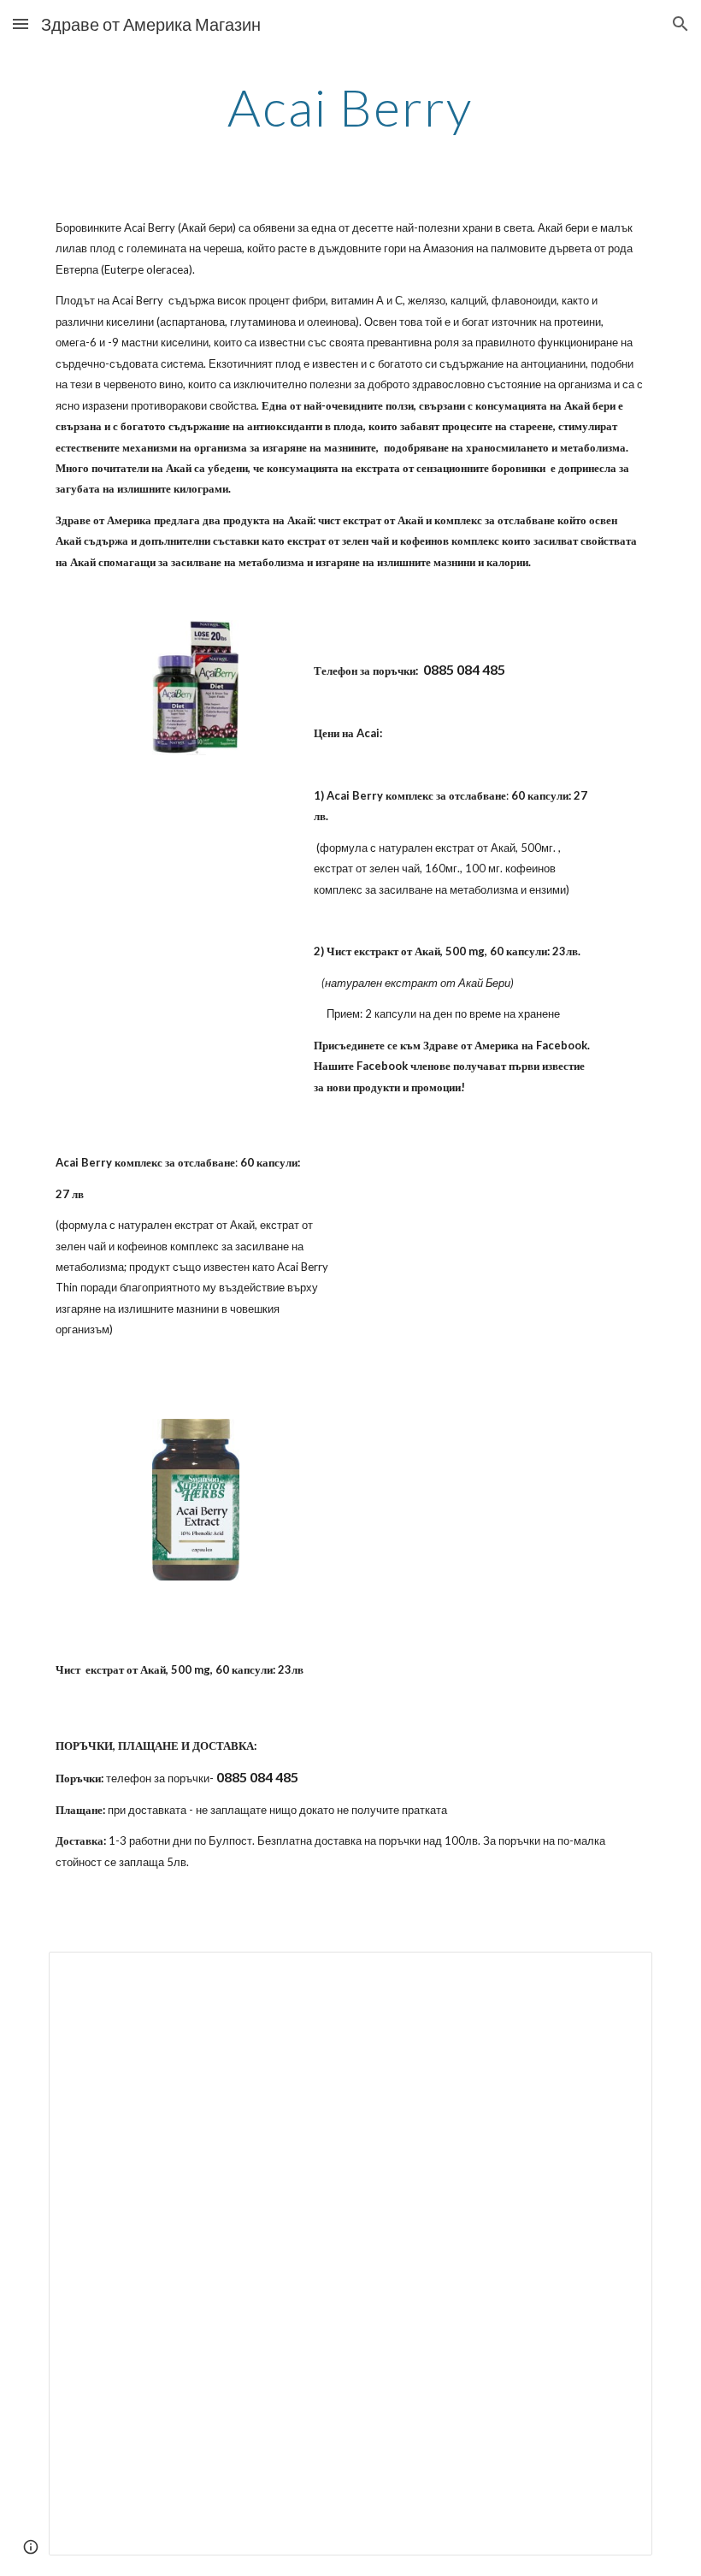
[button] (21, 24)
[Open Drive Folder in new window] (620, 1974)
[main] (351, 107)
